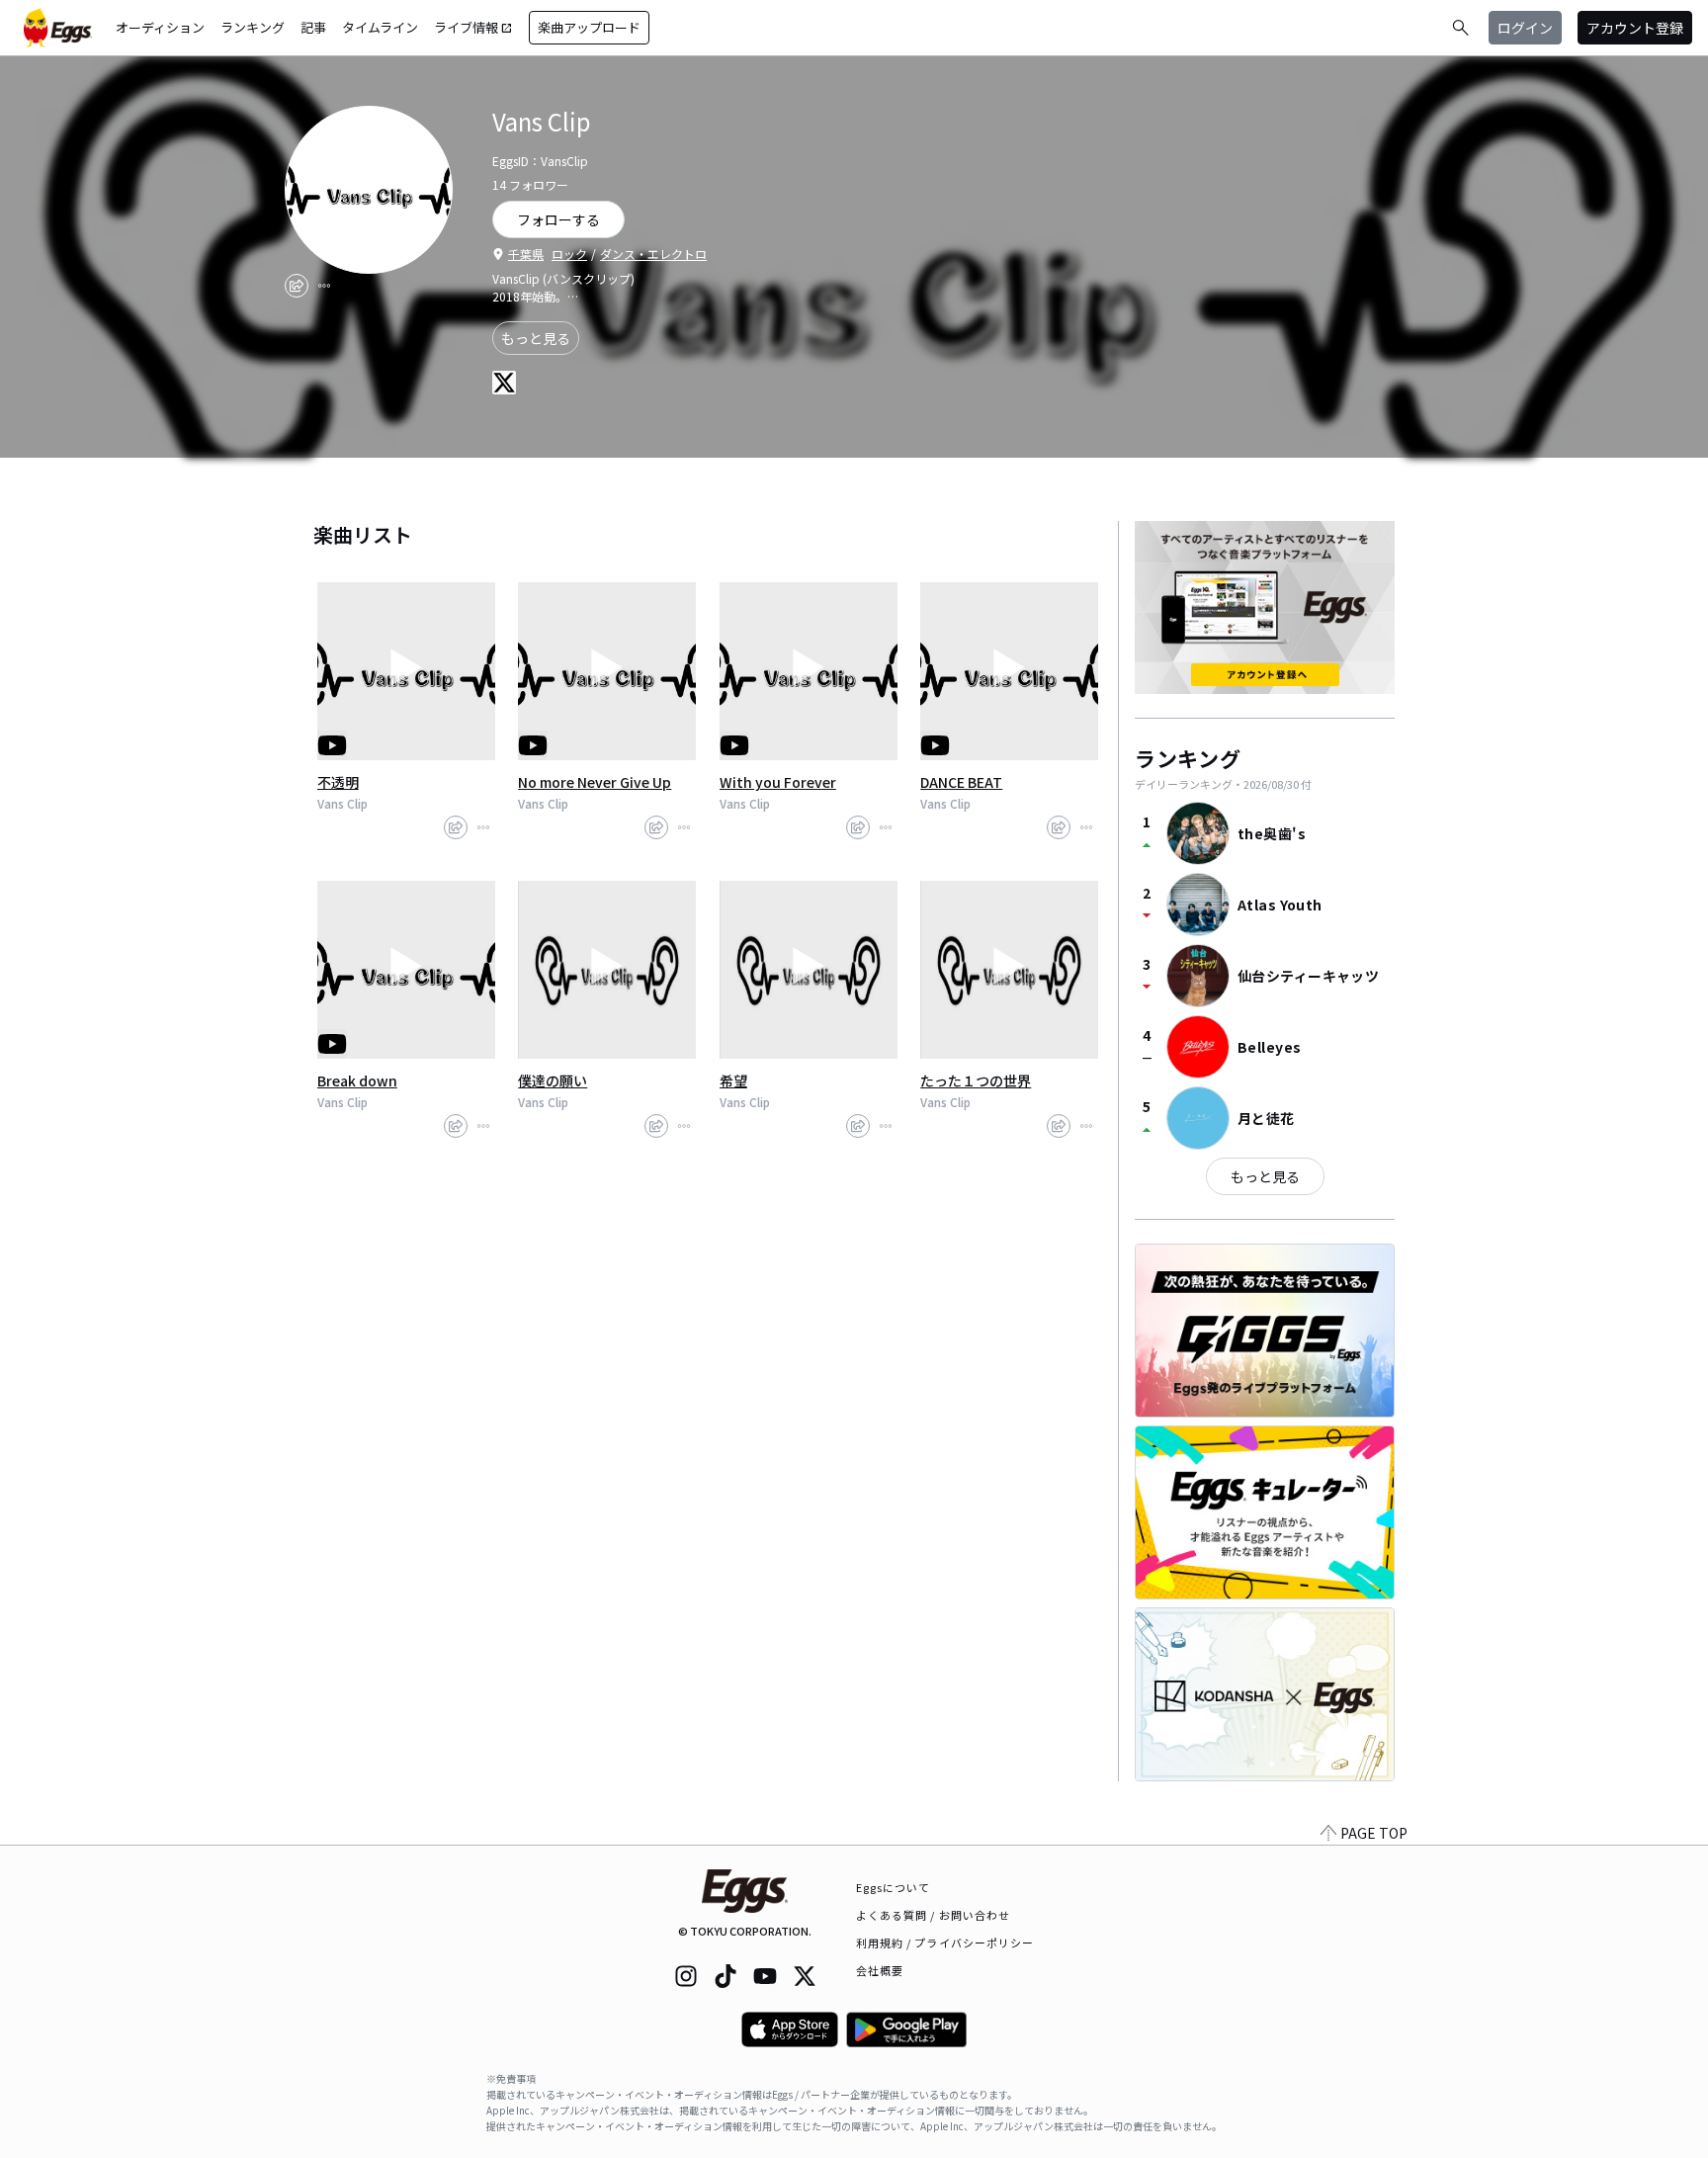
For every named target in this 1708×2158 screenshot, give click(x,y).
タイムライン (380, 27)
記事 (313, 27)
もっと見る (536, 338)
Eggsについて (894, 1887)
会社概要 (880, 1970)
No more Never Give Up (595, 782)
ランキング (253, 27)
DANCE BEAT (961, 782)
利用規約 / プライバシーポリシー (945, 1942)
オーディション (160, 27)
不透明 (338, 782)
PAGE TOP (1374, 1833)
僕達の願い (553, 1080)
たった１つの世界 (976, 1080)
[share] (297, 286)
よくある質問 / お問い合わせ (934, 1915)
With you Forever (778, 782)
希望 (733, 1080)
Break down (357, 1080)
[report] (324, 286)
